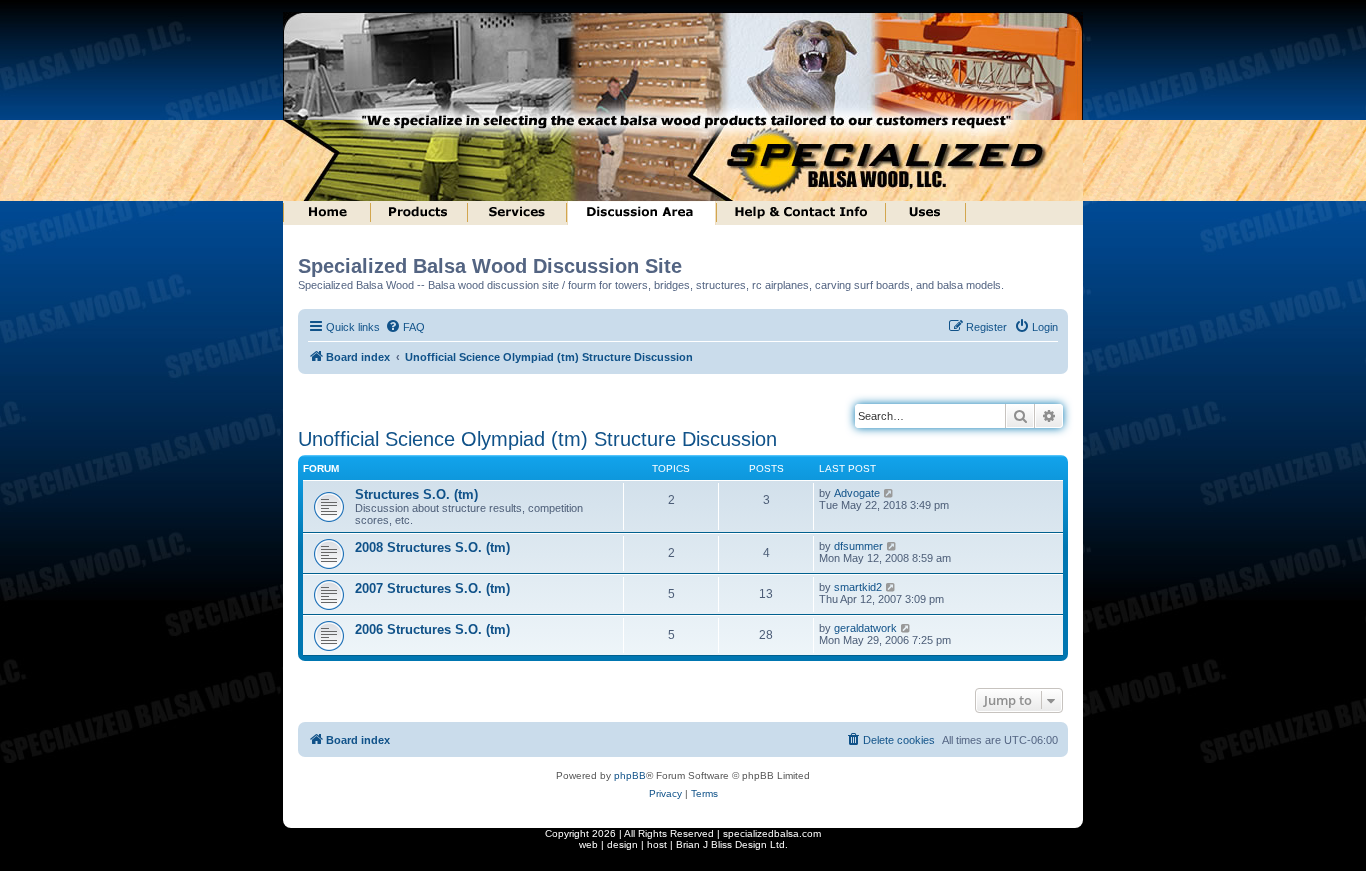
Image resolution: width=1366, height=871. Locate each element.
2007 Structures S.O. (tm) (432, 588)
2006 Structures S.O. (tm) (432, 629)
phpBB (630, 775)
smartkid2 (858, 587)
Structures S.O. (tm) (416, 494)
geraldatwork (865, 628)
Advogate (857, 493)
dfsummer (858, 546)
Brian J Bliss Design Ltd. (732, 844)
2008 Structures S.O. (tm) (432, 547)
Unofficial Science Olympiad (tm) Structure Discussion (537, 439)
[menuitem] (405, 327)
